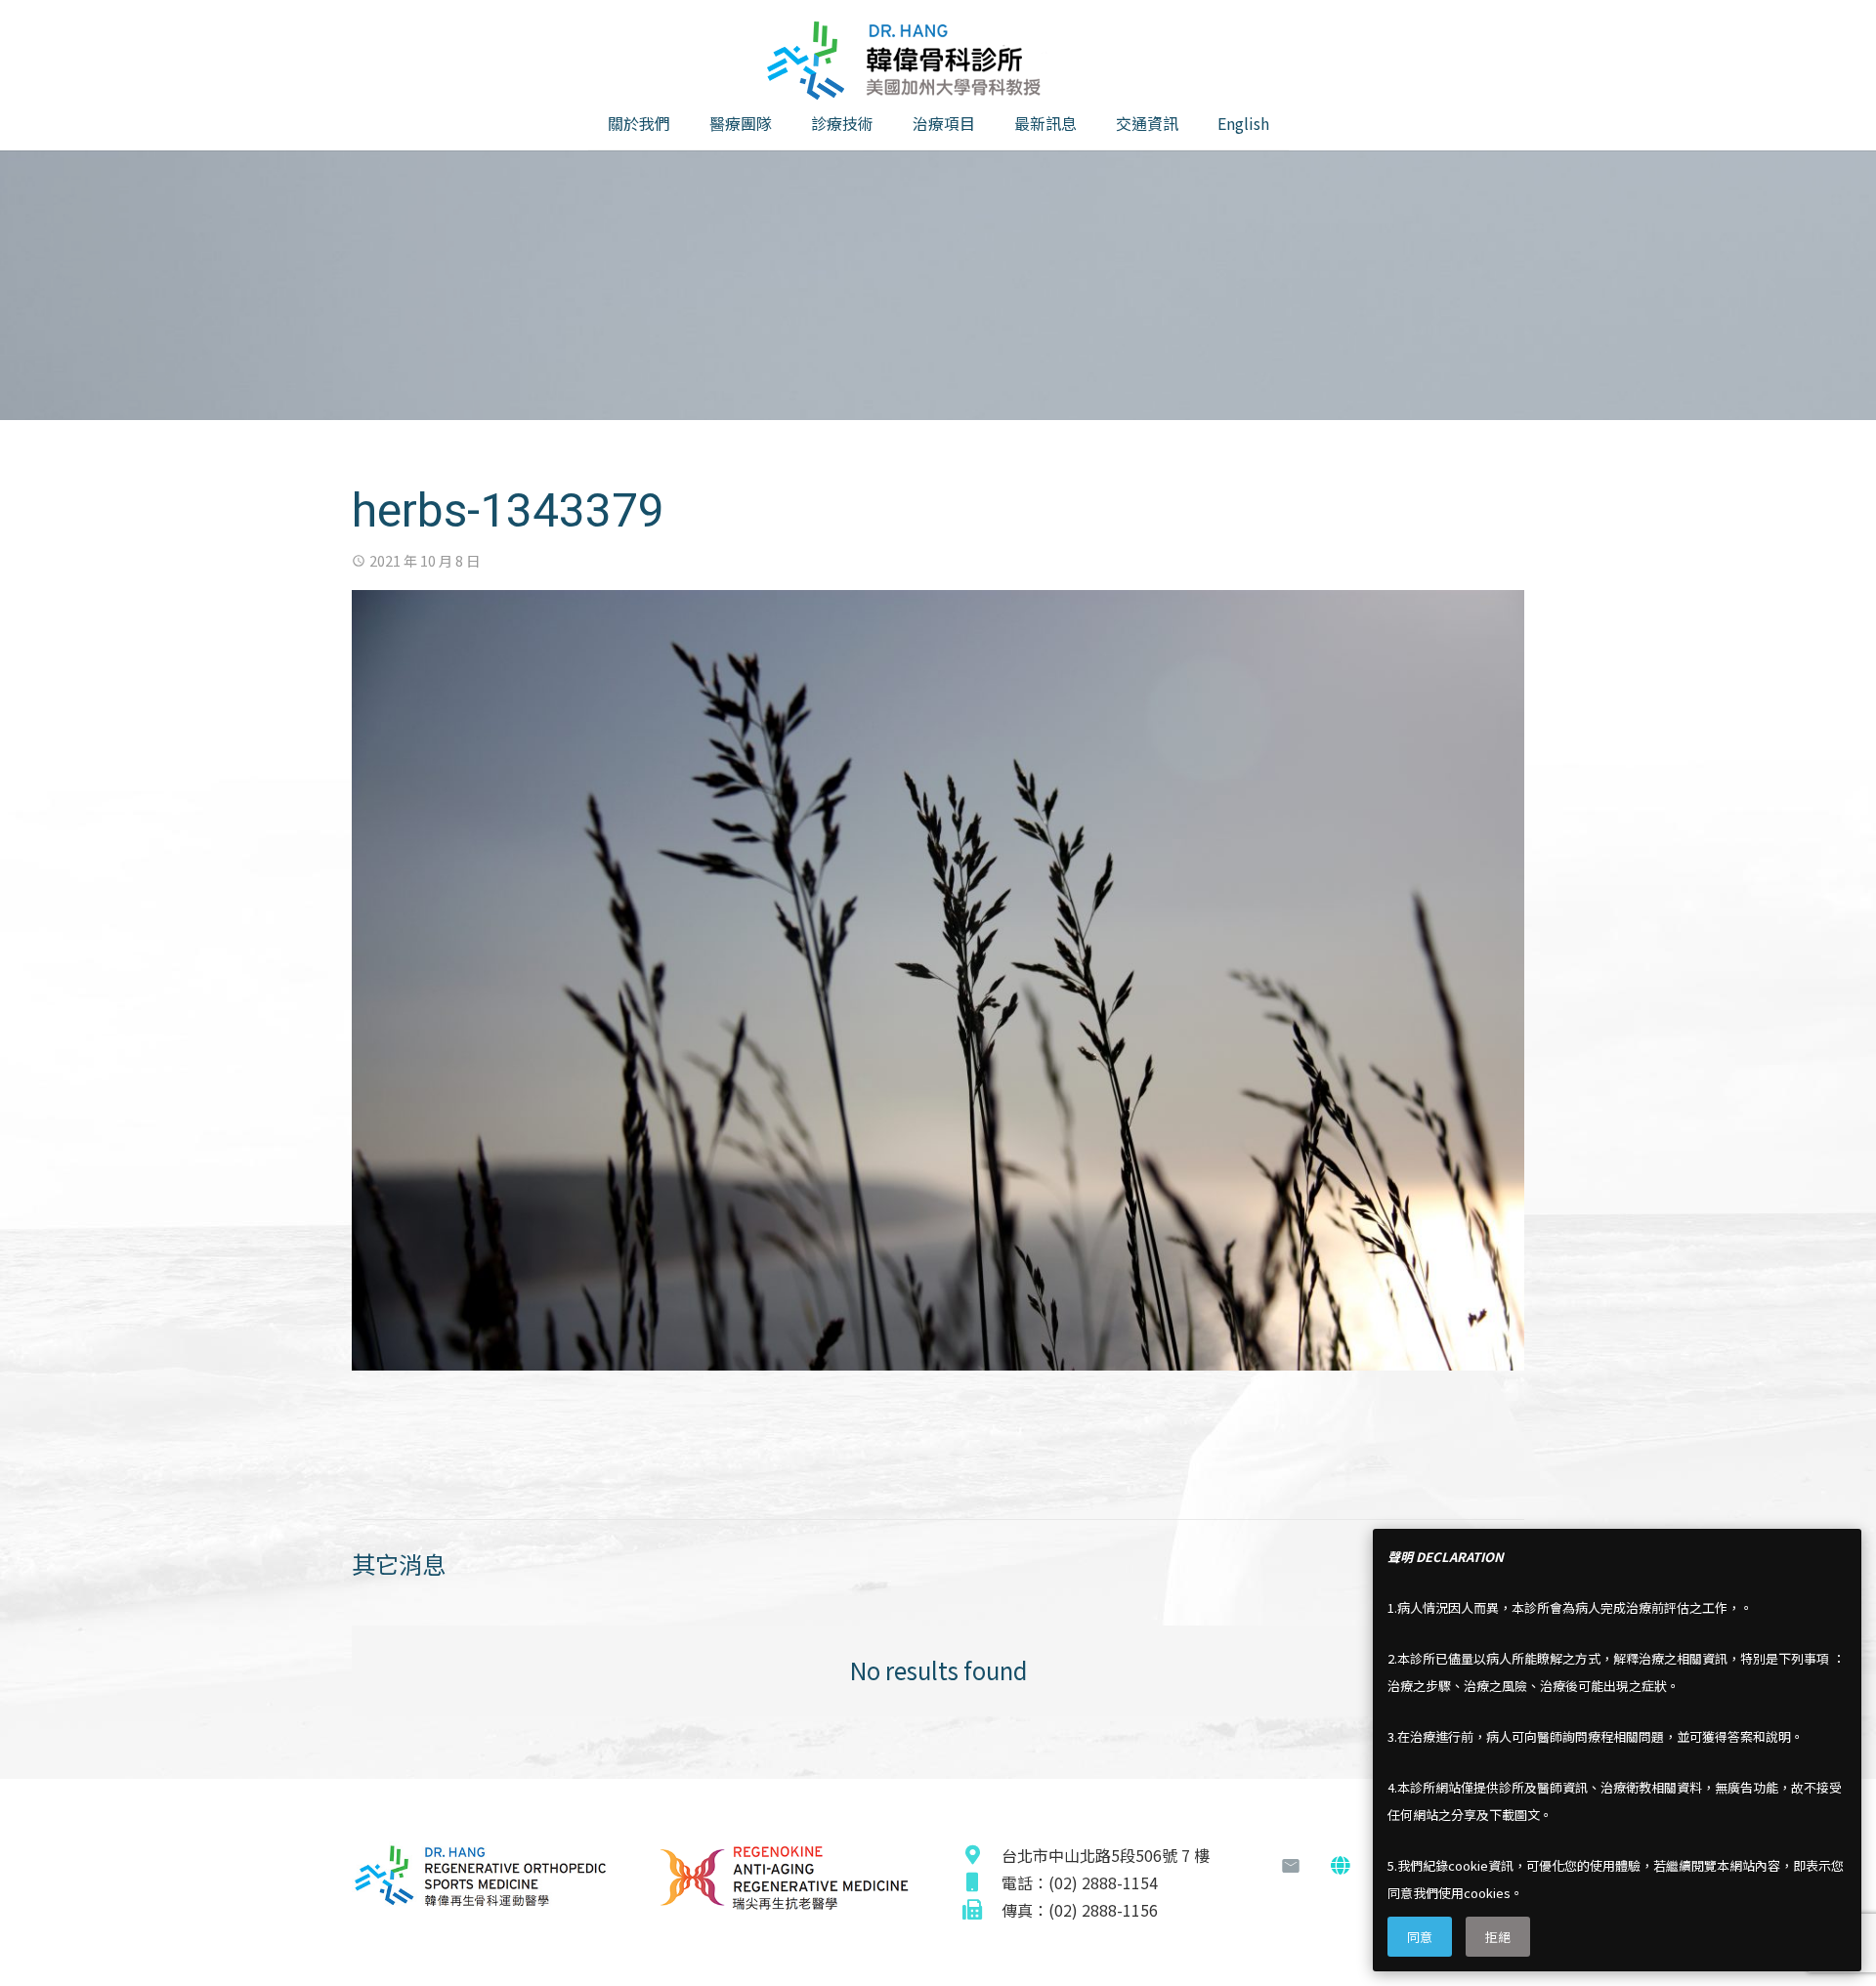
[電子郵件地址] (1291, 1866)
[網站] (1340, 1866)
